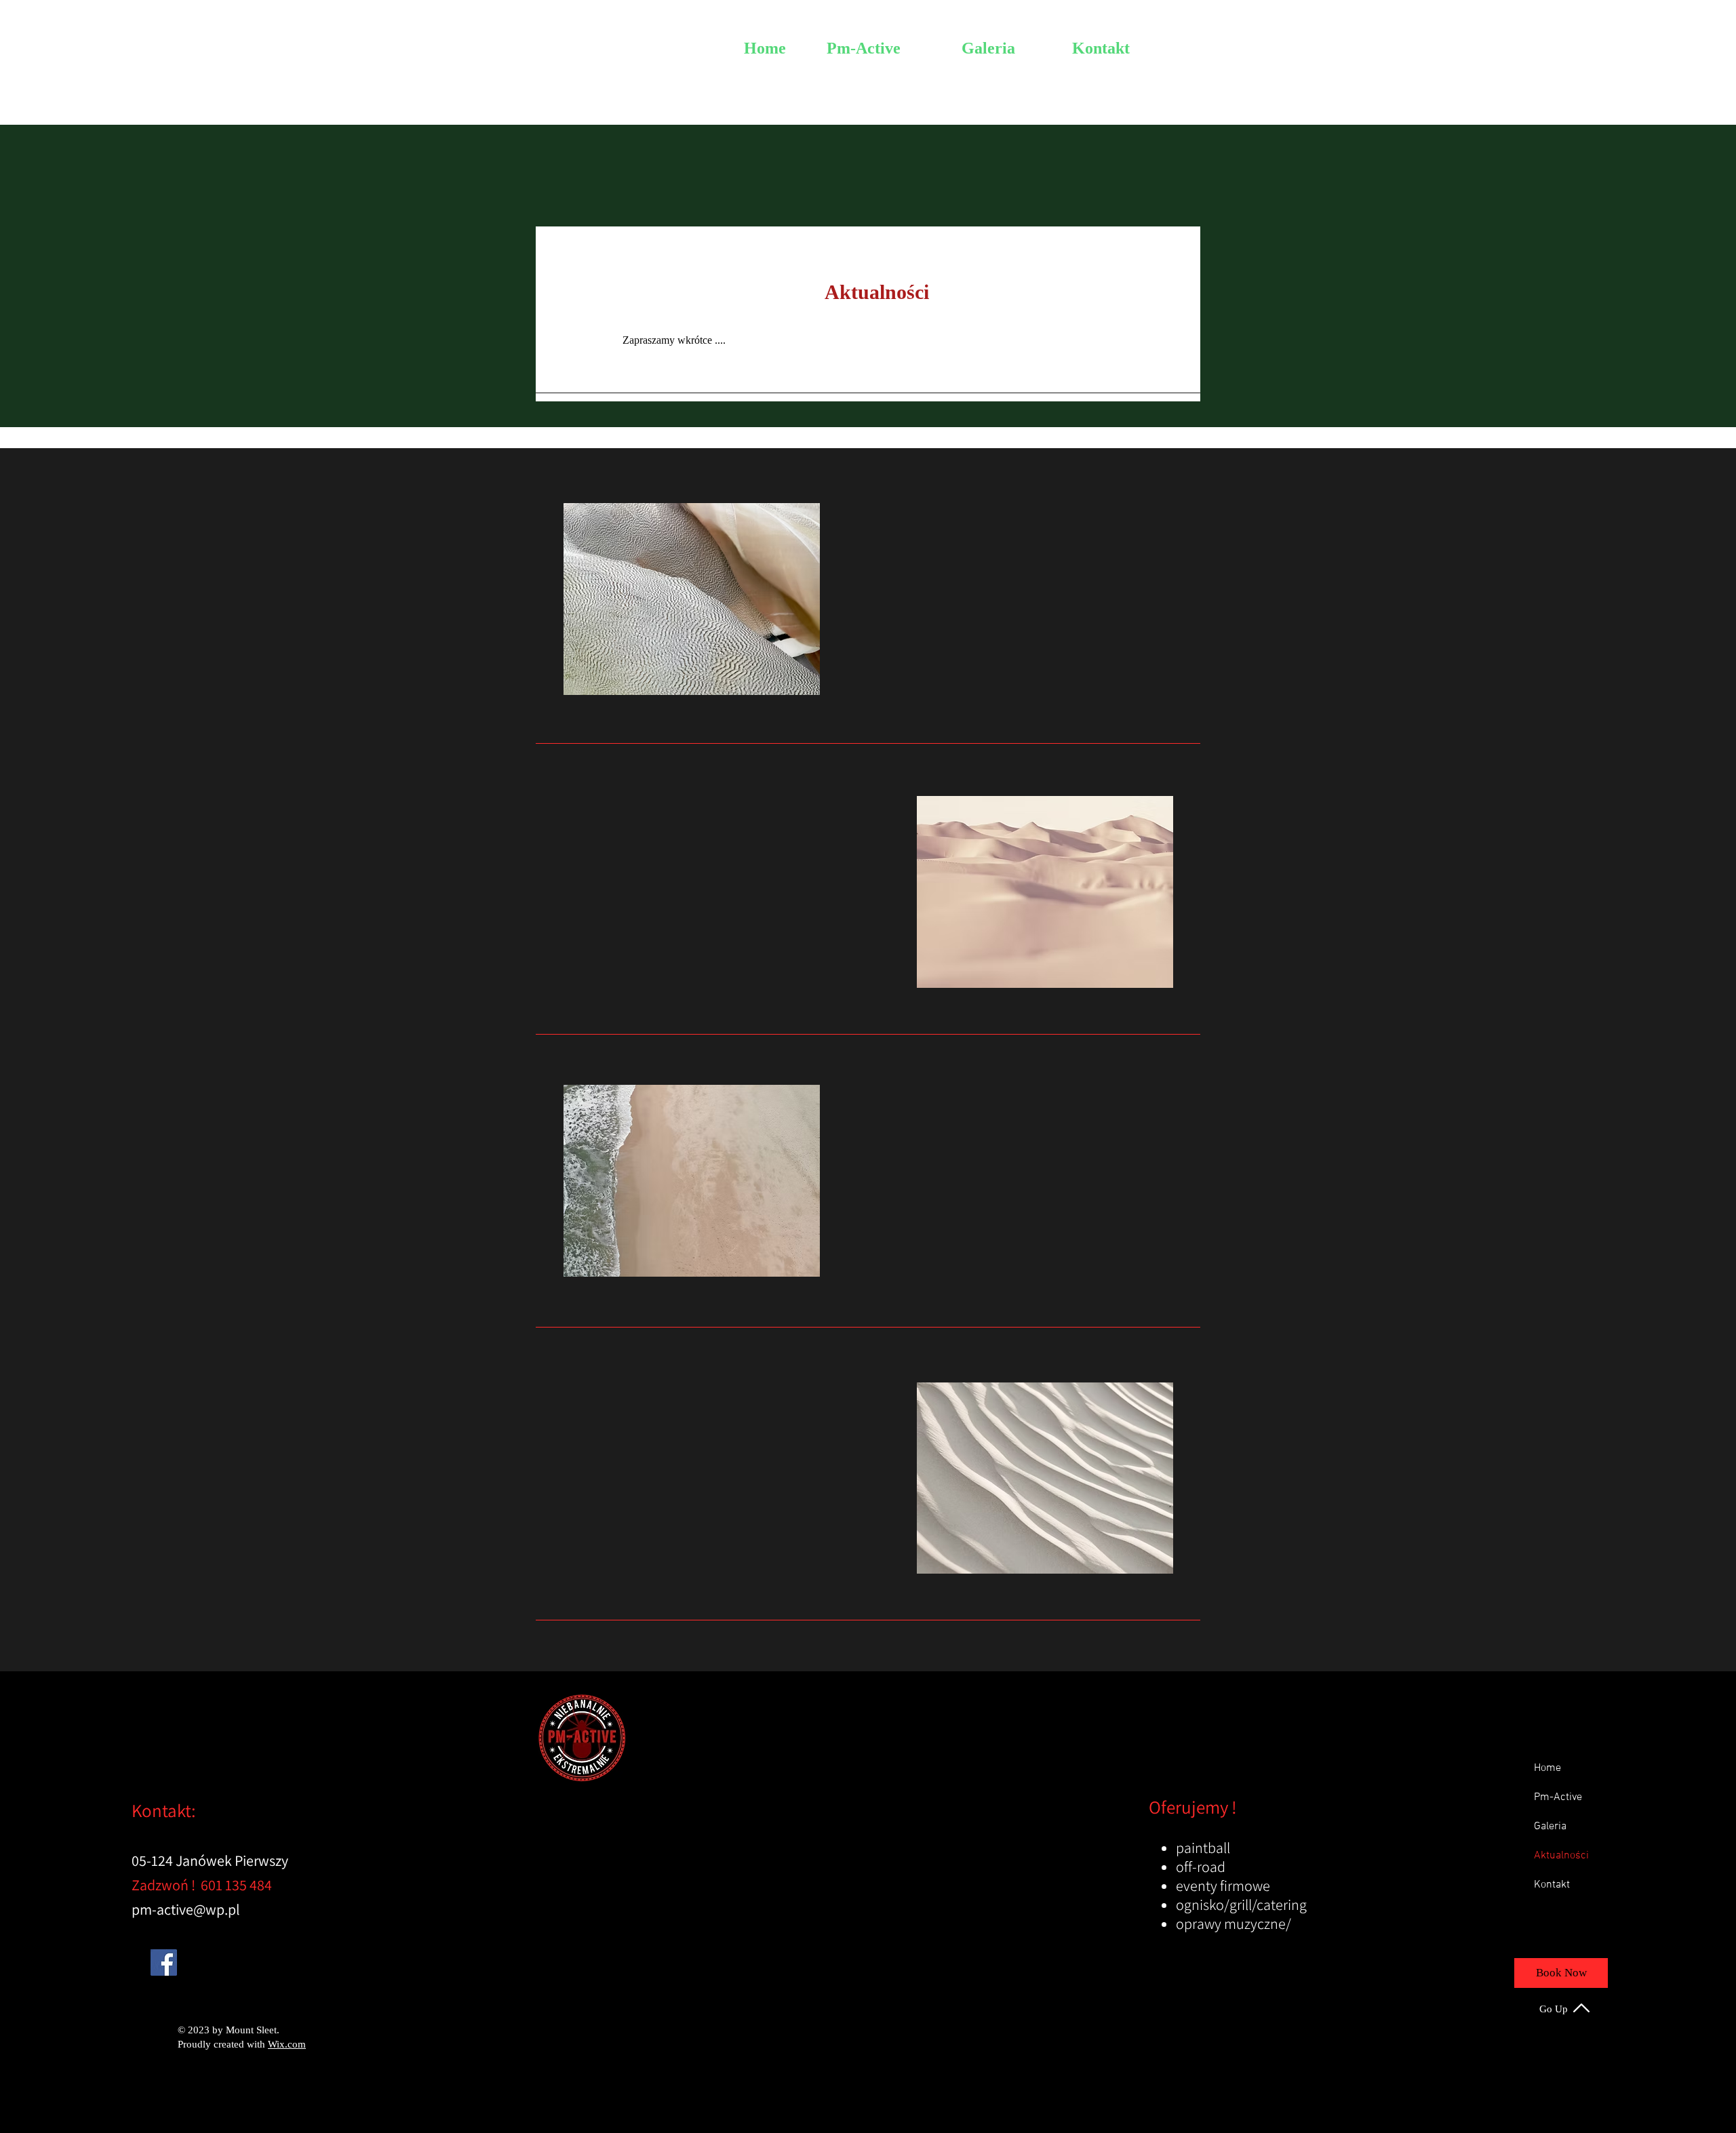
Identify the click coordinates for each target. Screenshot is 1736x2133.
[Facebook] (164, 1962)
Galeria (1550, 1827)
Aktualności (1561, 1856)
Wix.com (287, 2044)
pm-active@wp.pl (186, 1909)
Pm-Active (1558, 1797)
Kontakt (1552, 1885)
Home (1547, 1768)
